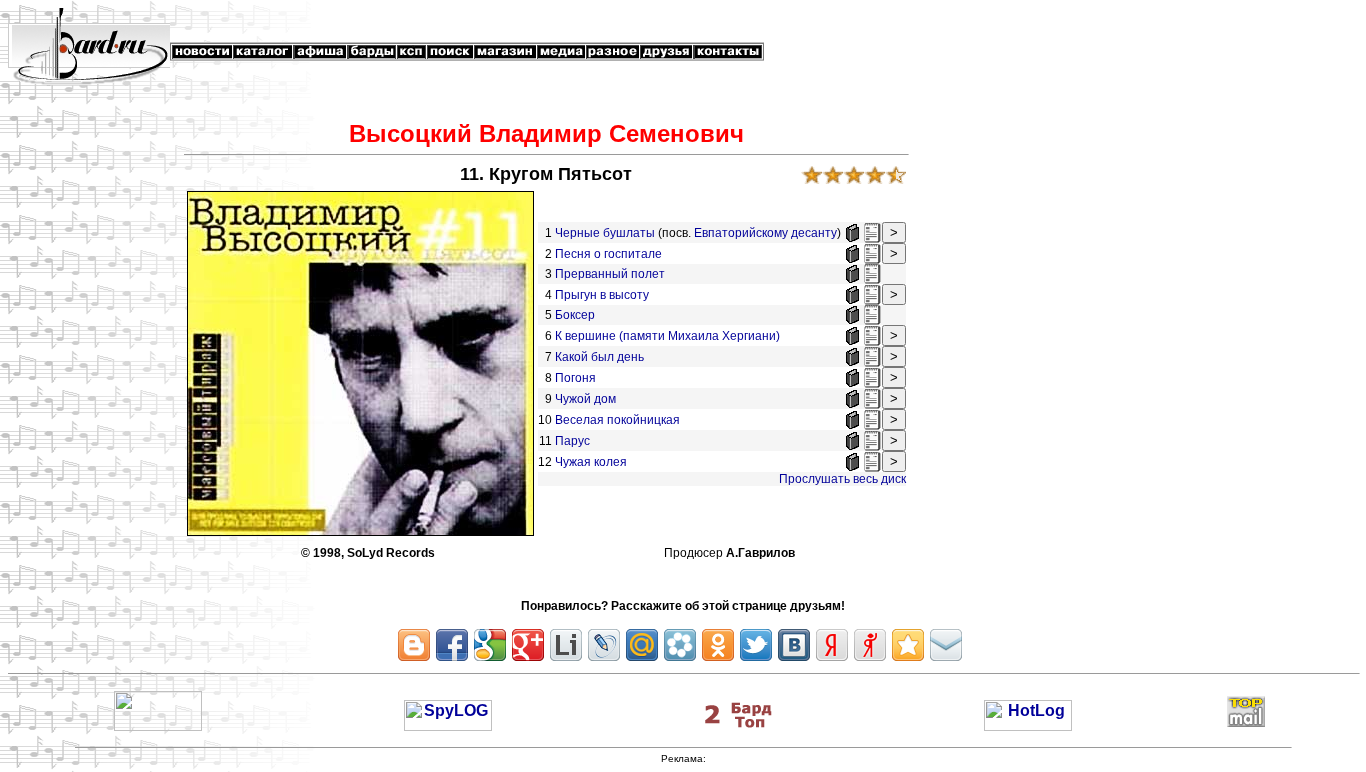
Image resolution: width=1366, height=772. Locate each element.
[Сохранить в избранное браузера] (908, 645)
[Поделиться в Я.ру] (870, 645)
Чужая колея (591, 462)
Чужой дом (585, 399)
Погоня (575, 378)
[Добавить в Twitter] (756, 645)
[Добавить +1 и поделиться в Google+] (528, 645)
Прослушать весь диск (842, 479)
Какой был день (599, 357)
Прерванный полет (611, 274)
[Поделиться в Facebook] (452, 645)
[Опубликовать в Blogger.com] (414, 645)
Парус (572, 441)
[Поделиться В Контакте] (794, 645)
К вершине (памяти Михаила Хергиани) (667, 336)
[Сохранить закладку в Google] (490, 645)
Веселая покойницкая (617, 420)
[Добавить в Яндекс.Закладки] (832, 645)
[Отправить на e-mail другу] (946, 645)
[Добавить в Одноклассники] (718, 645)
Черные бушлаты (605, 233)
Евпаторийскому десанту (765, 233)
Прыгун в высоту (603, 295)
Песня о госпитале (608, 254)
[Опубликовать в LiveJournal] (604, 645)
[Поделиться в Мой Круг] (680, 645)
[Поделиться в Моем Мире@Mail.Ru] (642, 645)
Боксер (576, 315)
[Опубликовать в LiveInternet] (566, 645)
